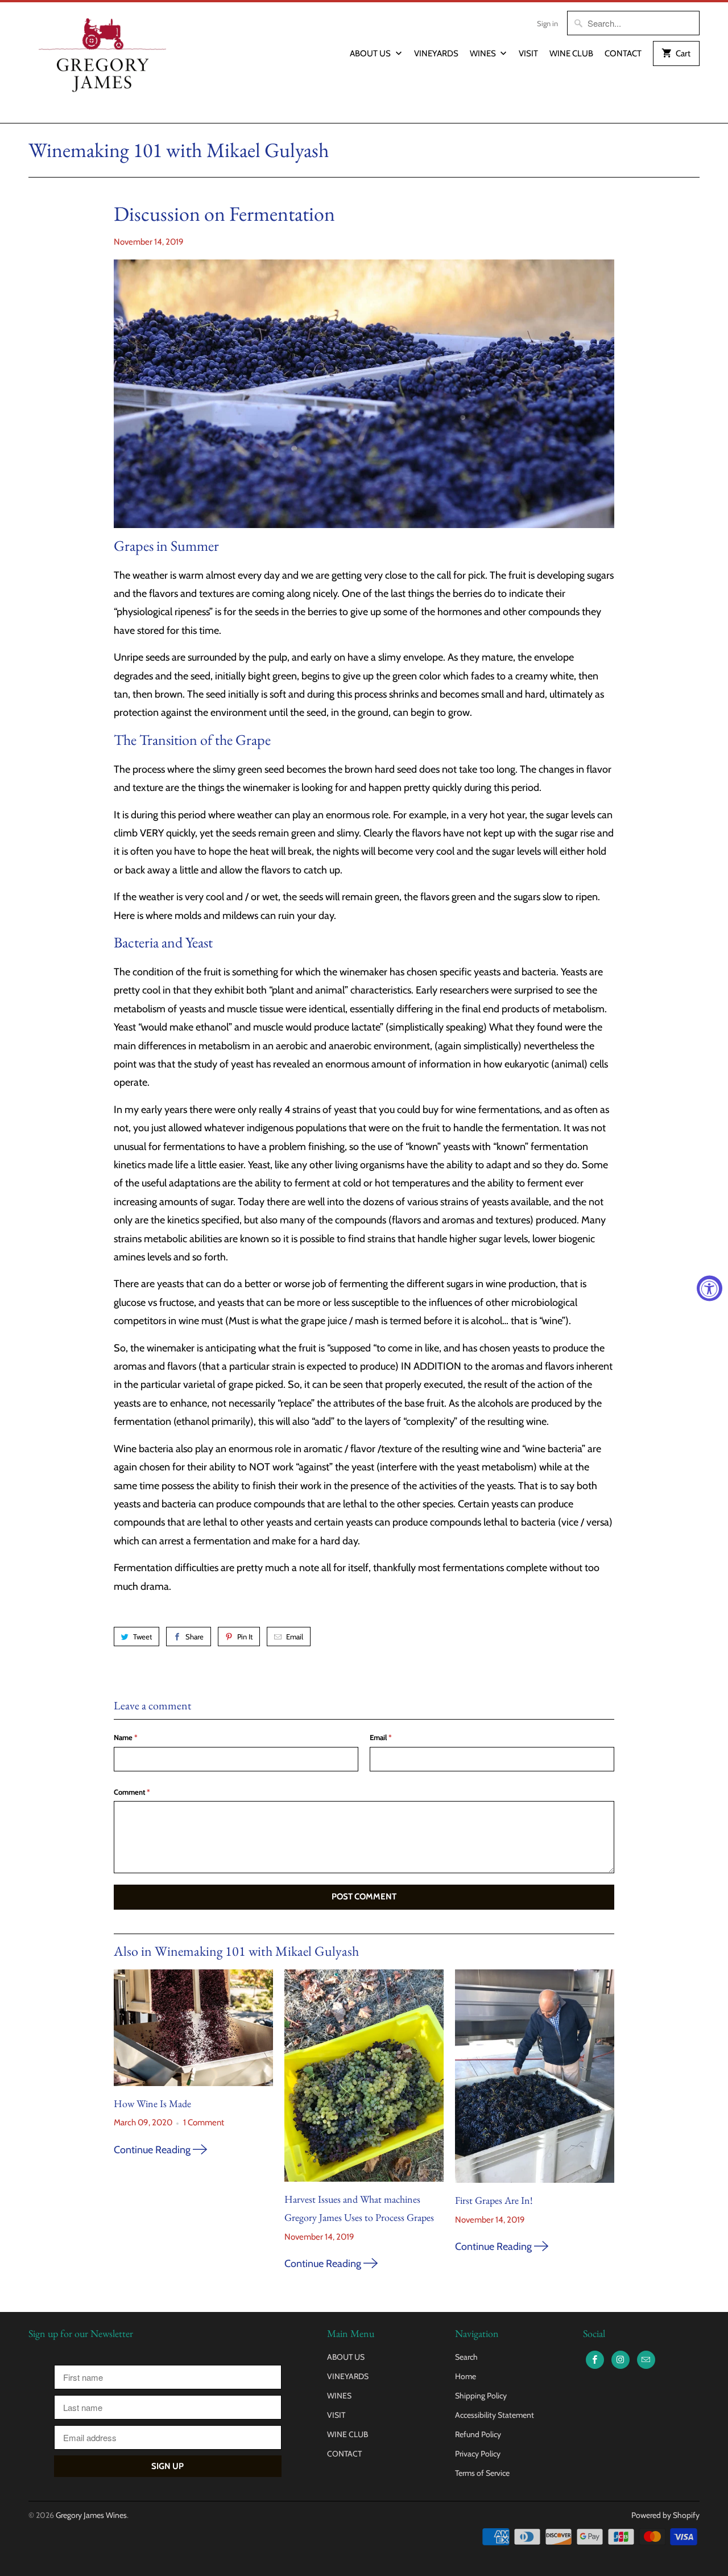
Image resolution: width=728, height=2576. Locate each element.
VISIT (528, 53)
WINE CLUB (571, 53)
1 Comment (204, 2122)
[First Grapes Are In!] (535, 2076)
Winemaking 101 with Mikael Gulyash (179, 150)
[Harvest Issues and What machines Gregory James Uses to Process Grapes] (364, 2076)
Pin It (245, 1637)
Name (126, 1737)
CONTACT (623, 53)
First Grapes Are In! (494, 2200)
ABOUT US (371, 53)
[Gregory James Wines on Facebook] (595, 2360)
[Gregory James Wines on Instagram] (621, 2360)
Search (466, 2357)
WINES (484, 53)
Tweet (142, 1637)
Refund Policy (478, 2434)
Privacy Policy (478, 2454)
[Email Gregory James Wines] (646, 2360)
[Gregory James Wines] (102, 63)
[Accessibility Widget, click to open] (710, 1288)
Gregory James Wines (91, 2515)
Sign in (547, 23)
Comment (132, 1792)
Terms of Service (482, 2473)
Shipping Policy (481, 2396)
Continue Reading (153, 2150)
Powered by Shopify (665, 2515)
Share (195, 1637)
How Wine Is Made (152, 2103)
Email (295, 1637)
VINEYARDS (436, 53)
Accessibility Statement (495, 2415)
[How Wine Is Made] (193, 2028)
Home (466, 2376)
